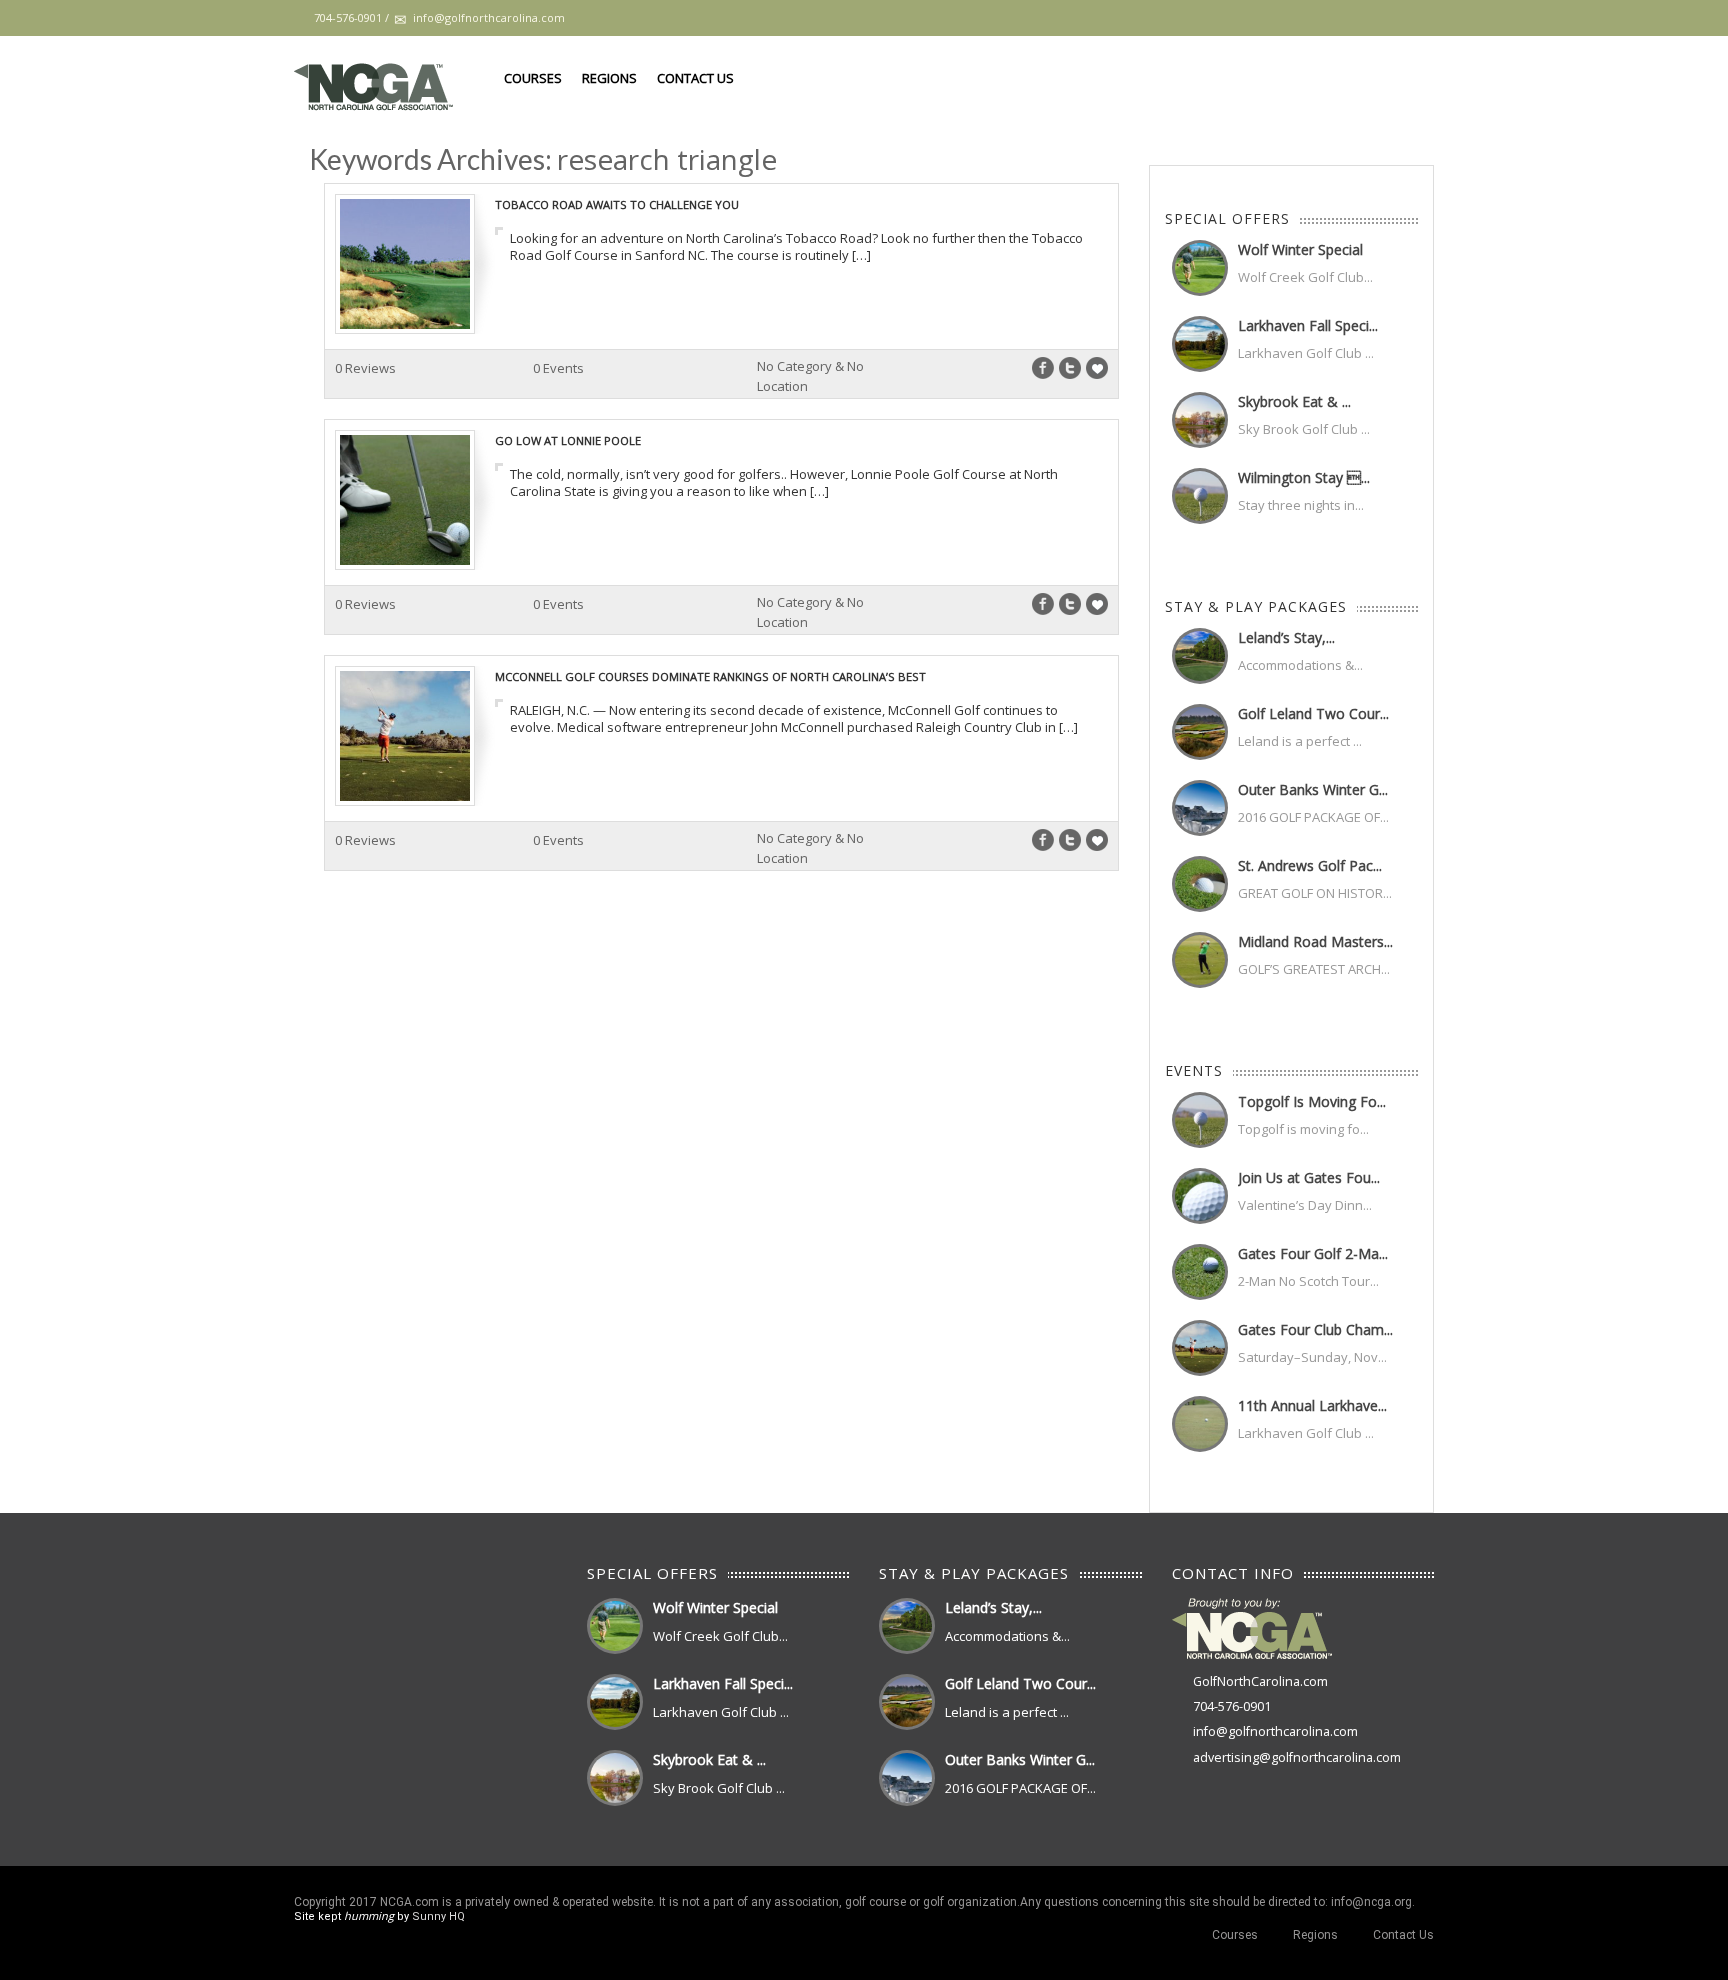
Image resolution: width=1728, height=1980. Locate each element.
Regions (609, 78)
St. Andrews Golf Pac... (1310, 865)
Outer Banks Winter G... (1313, 789)
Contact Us (695, 78)
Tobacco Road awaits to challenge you (617, 204)
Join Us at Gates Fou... (1309, 1177)
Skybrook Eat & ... (1294, 401)
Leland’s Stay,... (1286, 637)
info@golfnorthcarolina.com (1275, 1731)
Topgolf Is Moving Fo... (1312, 1101)
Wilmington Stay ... (1304, 477)
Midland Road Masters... (1315, 941)
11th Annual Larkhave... (1312, 1405)
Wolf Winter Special (1300, 249)
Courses (533, 78)
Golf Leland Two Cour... (1313, 713)
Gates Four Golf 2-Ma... (1313, 1253)
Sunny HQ (438, 1916)
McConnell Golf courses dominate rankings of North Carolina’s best (710, 676)
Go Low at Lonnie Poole (568, 440)
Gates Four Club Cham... (1315, 1329)
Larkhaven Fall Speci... (1308, 325)
